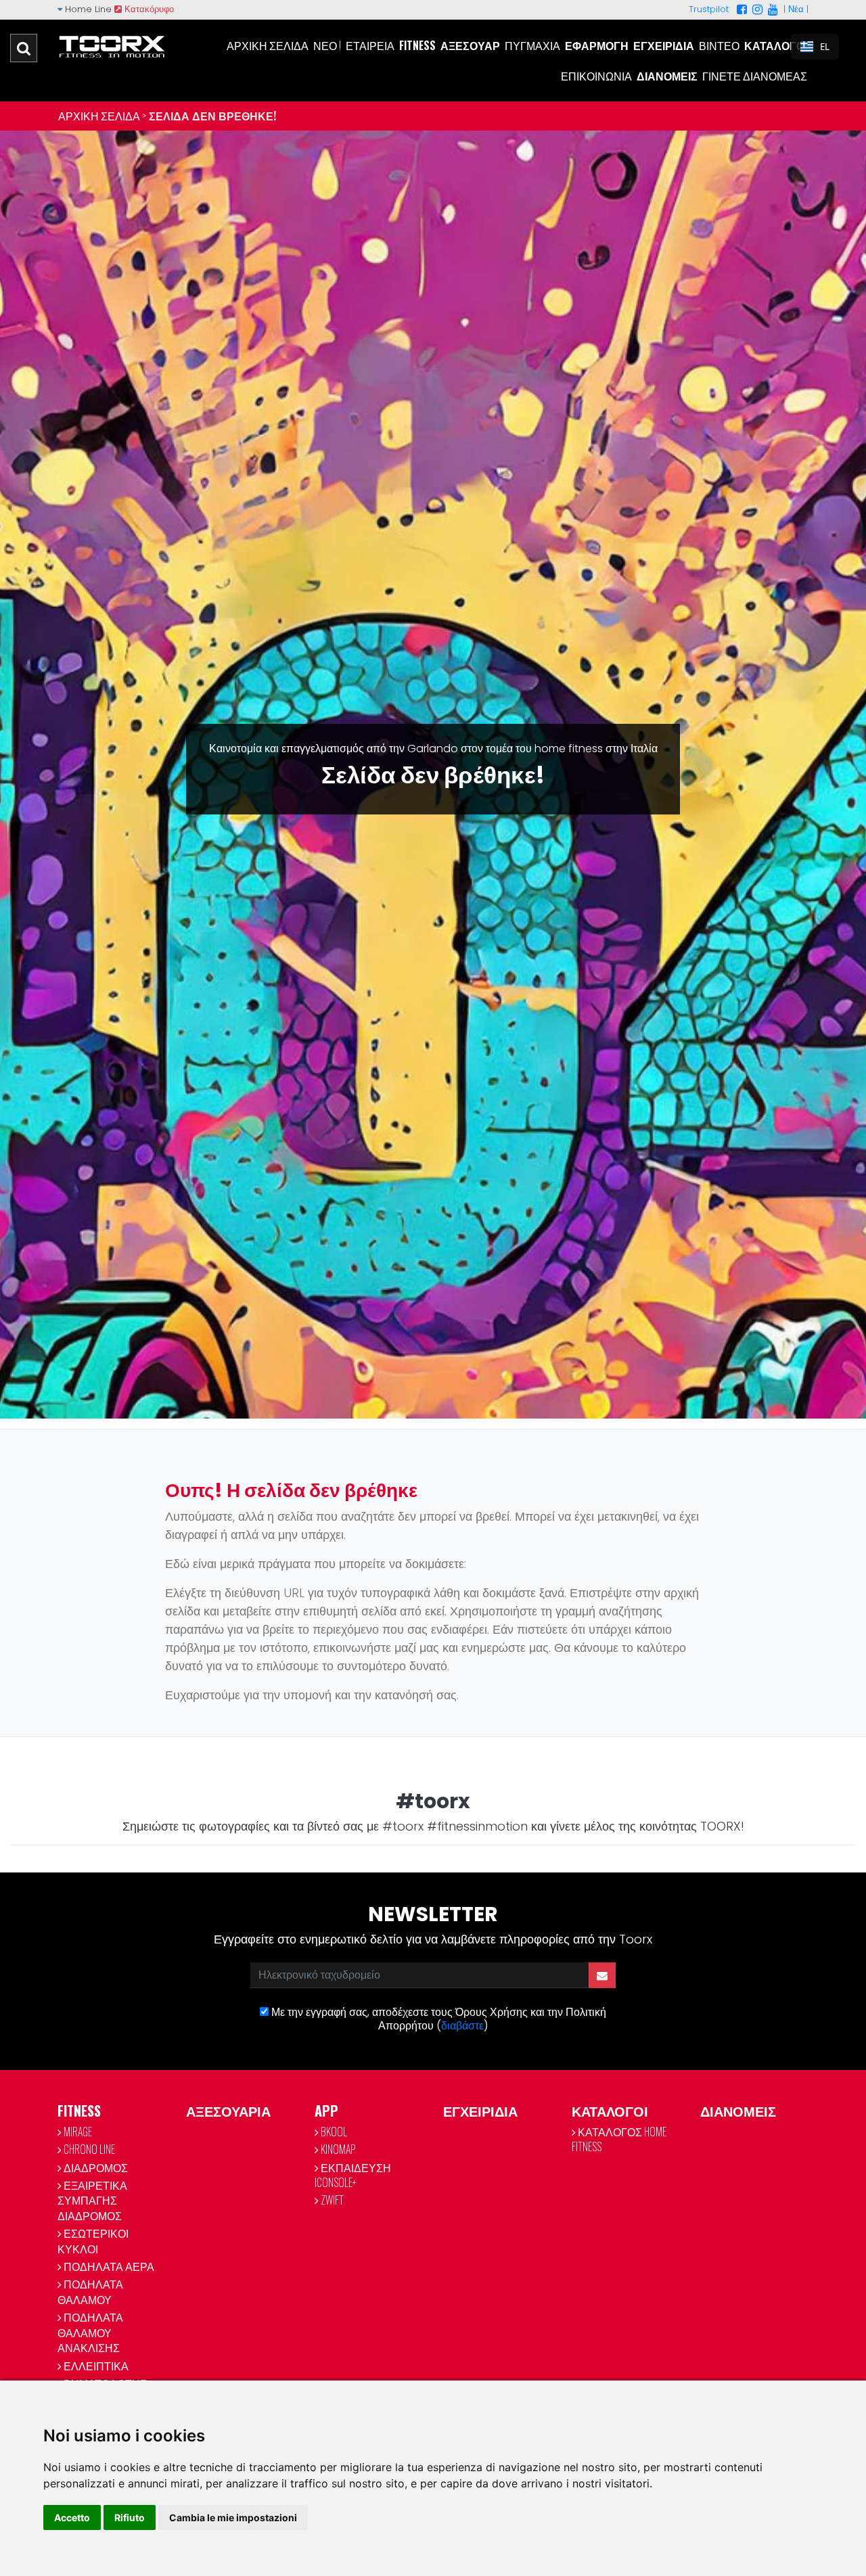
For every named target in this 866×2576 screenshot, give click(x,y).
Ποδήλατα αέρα (108, 2266)
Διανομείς (667, 76)
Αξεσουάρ (470, 45)
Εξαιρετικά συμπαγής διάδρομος (92, 2200)
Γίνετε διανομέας (755, 76)
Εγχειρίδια (664, 45)
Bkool (333, 2132)
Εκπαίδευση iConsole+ (353, 2175)
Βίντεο (719, 45)
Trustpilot (709, 9)
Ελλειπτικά (95, 2366)
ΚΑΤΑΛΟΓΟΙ (610, 2111)
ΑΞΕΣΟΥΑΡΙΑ (228, 2111)
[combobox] (815, 47)
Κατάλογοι (776, 45)
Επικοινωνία (596, 76)
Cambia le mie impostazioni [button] (233, 2517)
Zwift (331, 2200)
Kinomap (337, 2149)
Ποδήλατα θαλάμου (90, 2291)
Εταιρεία (370, 45)
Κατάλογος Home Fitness (619, 2139)
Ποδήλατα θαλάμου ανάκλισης (90, 2332)
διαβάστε (462, 2026)
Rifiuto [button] (130, 2517)
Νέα (796, 9)
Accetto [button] (72, 2517)
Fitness (417, 45)
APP (326, 2111)
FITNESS (79, 2111)
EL (825, 47)
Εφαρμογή (597, 45)
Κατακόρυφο (148, 9)
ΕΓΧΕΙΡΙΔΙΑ (480, 2111)
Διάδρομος (95, 2167)
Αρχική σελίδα (268, 45)
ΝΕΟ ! (327, 45)
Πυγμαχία (532, 45)
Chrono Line (88, 2149)
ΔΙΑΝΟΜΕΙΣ (738, 2111)
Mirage (77, 2132)
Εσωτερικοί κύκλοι (93, 2240)
